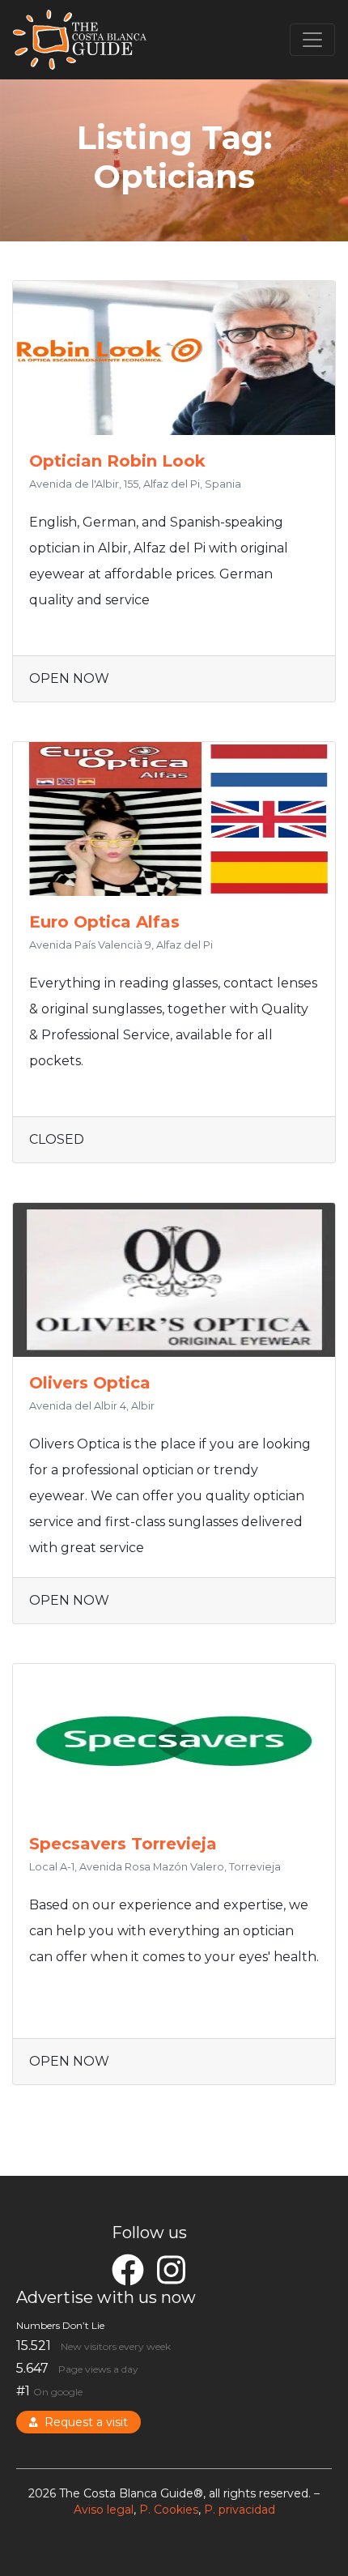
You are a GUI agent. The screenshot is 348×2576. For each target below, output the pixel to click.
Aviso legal (104, 2510)
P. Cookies (169, 2510)
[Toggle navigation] (312, 40)
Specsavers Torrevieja (123, 1844)
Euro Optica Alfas (104, 922)
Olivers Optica (90, 1383)
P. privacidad (240, 2510)
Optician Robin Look (117, 461)
